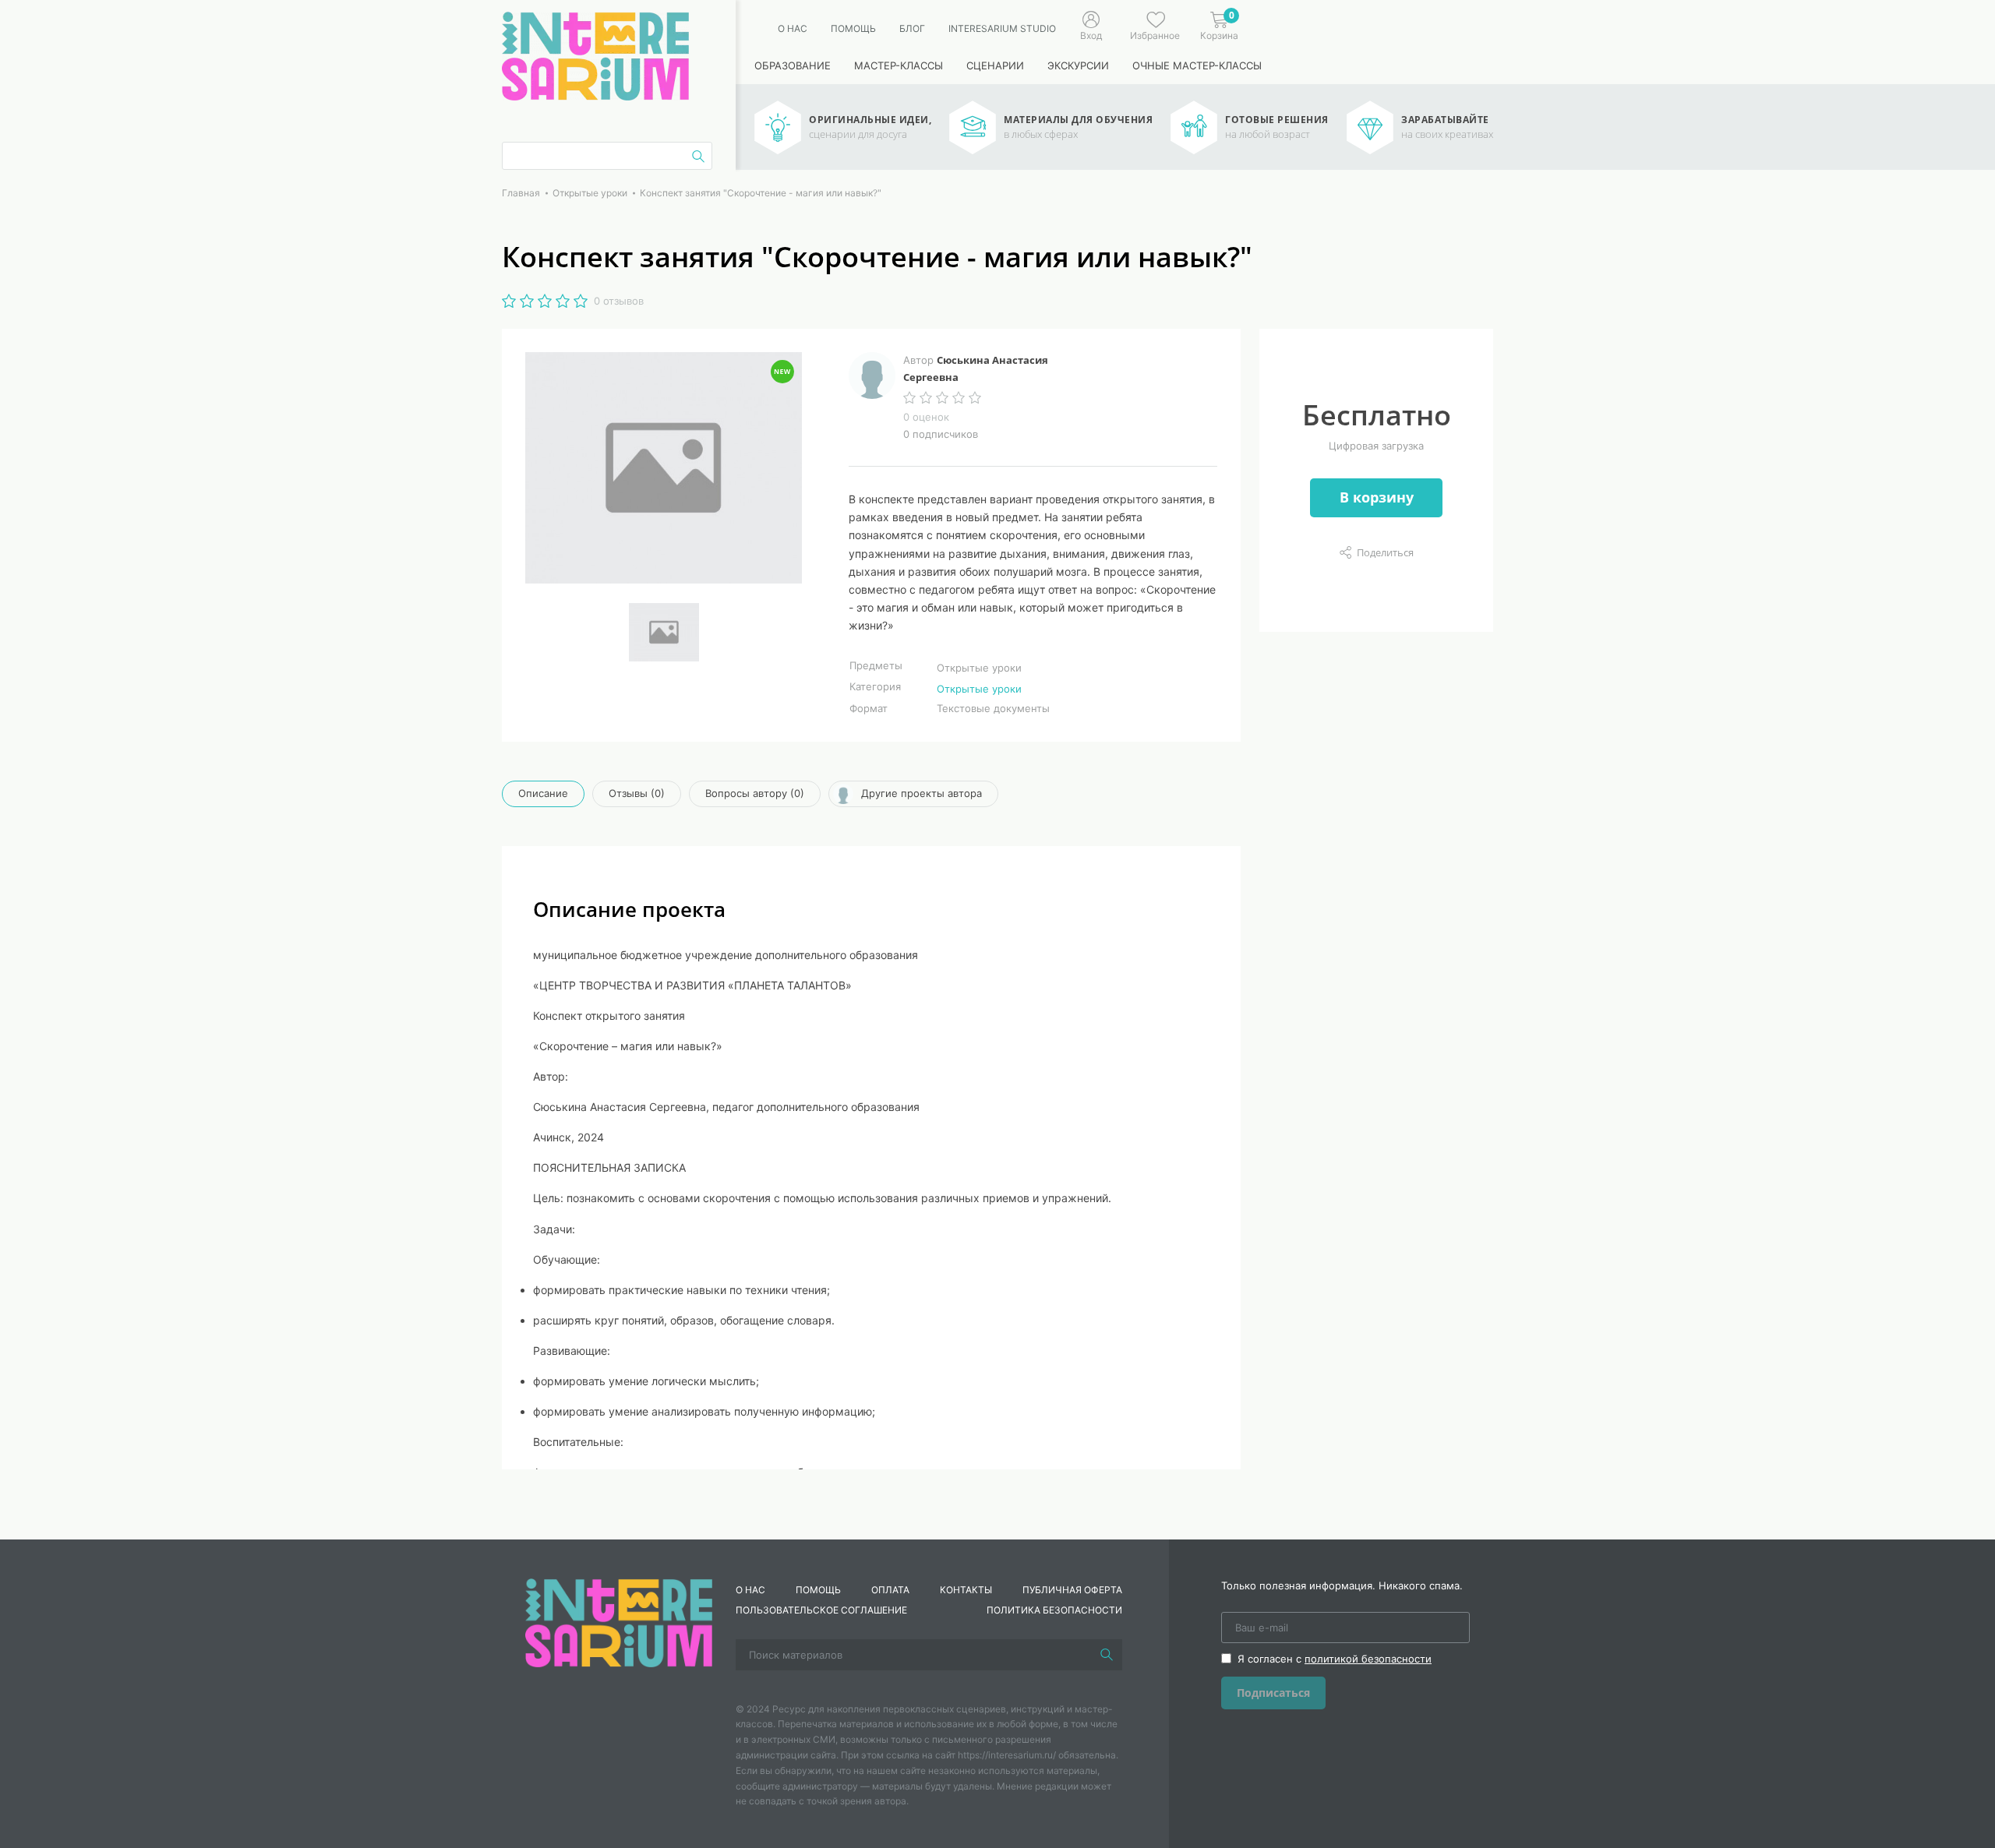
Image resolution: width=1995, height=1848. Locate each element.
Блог (912, 28)
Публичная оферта (1072, 1590)
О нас (793, 28)
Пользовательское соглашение (821, 1610)
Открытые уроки (979, 689)
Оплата (890, 1590)
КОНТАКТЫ (966, 1590)
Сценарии (995, 65)
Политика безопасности (1054, 1610)
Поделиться (1385, 552)
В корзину (1377, 497)
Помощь (853, 28)
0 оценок (926, 417)
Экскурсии (1078, 65)
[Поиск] (1107, 1655)
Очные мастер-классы (1197, 65)
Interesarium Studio (1002, 28)
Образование (793, 65)
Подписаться (1273, 1693)
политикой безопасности (1368, 1659)
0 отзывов (619, 301)
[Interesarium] (619, 1621)
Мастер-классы (899, 65)
